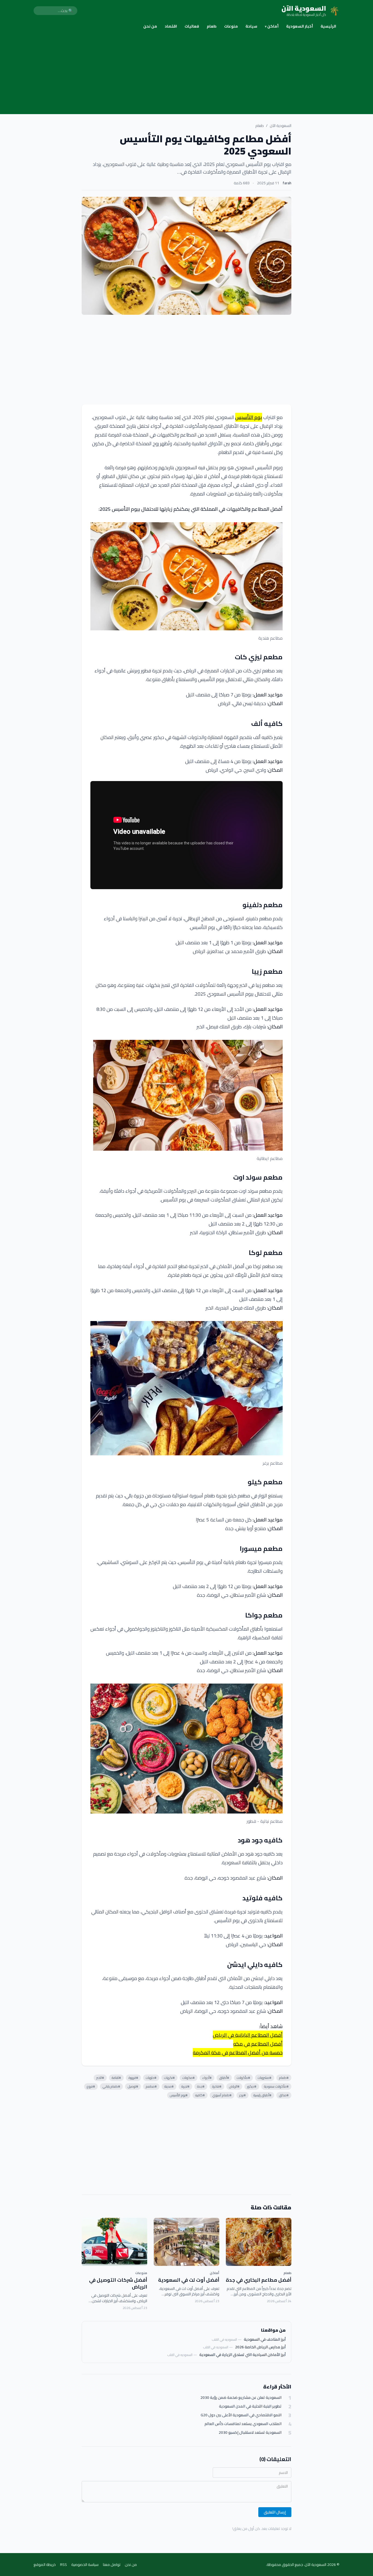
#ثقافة (116, 2078)
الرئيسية (328, 26)
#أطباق (224, 2078)
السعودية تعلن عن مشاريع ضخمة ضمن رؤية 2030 (241, 2398)
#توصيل (133, 2086)
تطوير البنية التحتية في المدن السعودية (250, 2406)
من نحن (150, 26)
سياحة (251, 26)
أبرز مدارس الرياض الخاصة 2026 (260, 2347)
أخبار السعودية (300, 26)
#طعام (284, 2078)
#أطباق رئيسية (262, 2095)
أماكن (272, 26)
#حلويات (151, 2078)
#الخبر (100, 2078)
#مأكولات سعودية (276, 2086)
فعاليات (192, 26)
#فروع (91, 2086)
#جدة (201, 2086)
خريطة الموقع (45, 2565)
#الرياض (234, 2086)
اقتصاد (171, 26)
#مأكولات (243, 2078)
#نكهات (169, 2078)
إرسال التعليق (275, 2512)
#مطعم (151, 2086)
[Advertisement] (187, 73)
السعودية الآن (281, 126)
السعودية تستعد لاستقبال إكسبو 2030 (250, 2433)
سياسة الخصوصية (85, 2565)
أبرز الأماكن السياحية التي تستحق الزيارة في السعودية (242, 2355)
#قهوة (133, 2078)
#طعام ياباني (111, 2086)
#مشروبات (265, 2078)
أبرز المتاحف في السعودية (265, 2339)
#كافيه (200, 2095)
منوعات (231, 26)
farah (287, 183)
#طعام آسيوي (222, 2095)
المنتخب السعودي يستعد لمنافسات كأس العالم (243, 2424)
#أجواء (207, 2078)
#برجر (242, 2095)
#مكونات (189, 2078)
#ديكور (252, 2086)
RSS (63, 2565)
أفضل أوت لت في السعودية (189, 2280)
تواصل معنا (112, 2565)
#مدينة (169, 2086)
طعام (212, 26)
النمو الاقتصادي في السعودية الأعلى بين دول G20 (241, 2415)
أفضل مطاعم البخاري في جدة (259, 2280)
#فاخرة (217, 2086)
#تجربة (185, 2086)
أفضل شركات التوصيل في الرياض (118, 2283)
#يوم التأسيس (179, 2095)
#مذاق (284, 2095)
